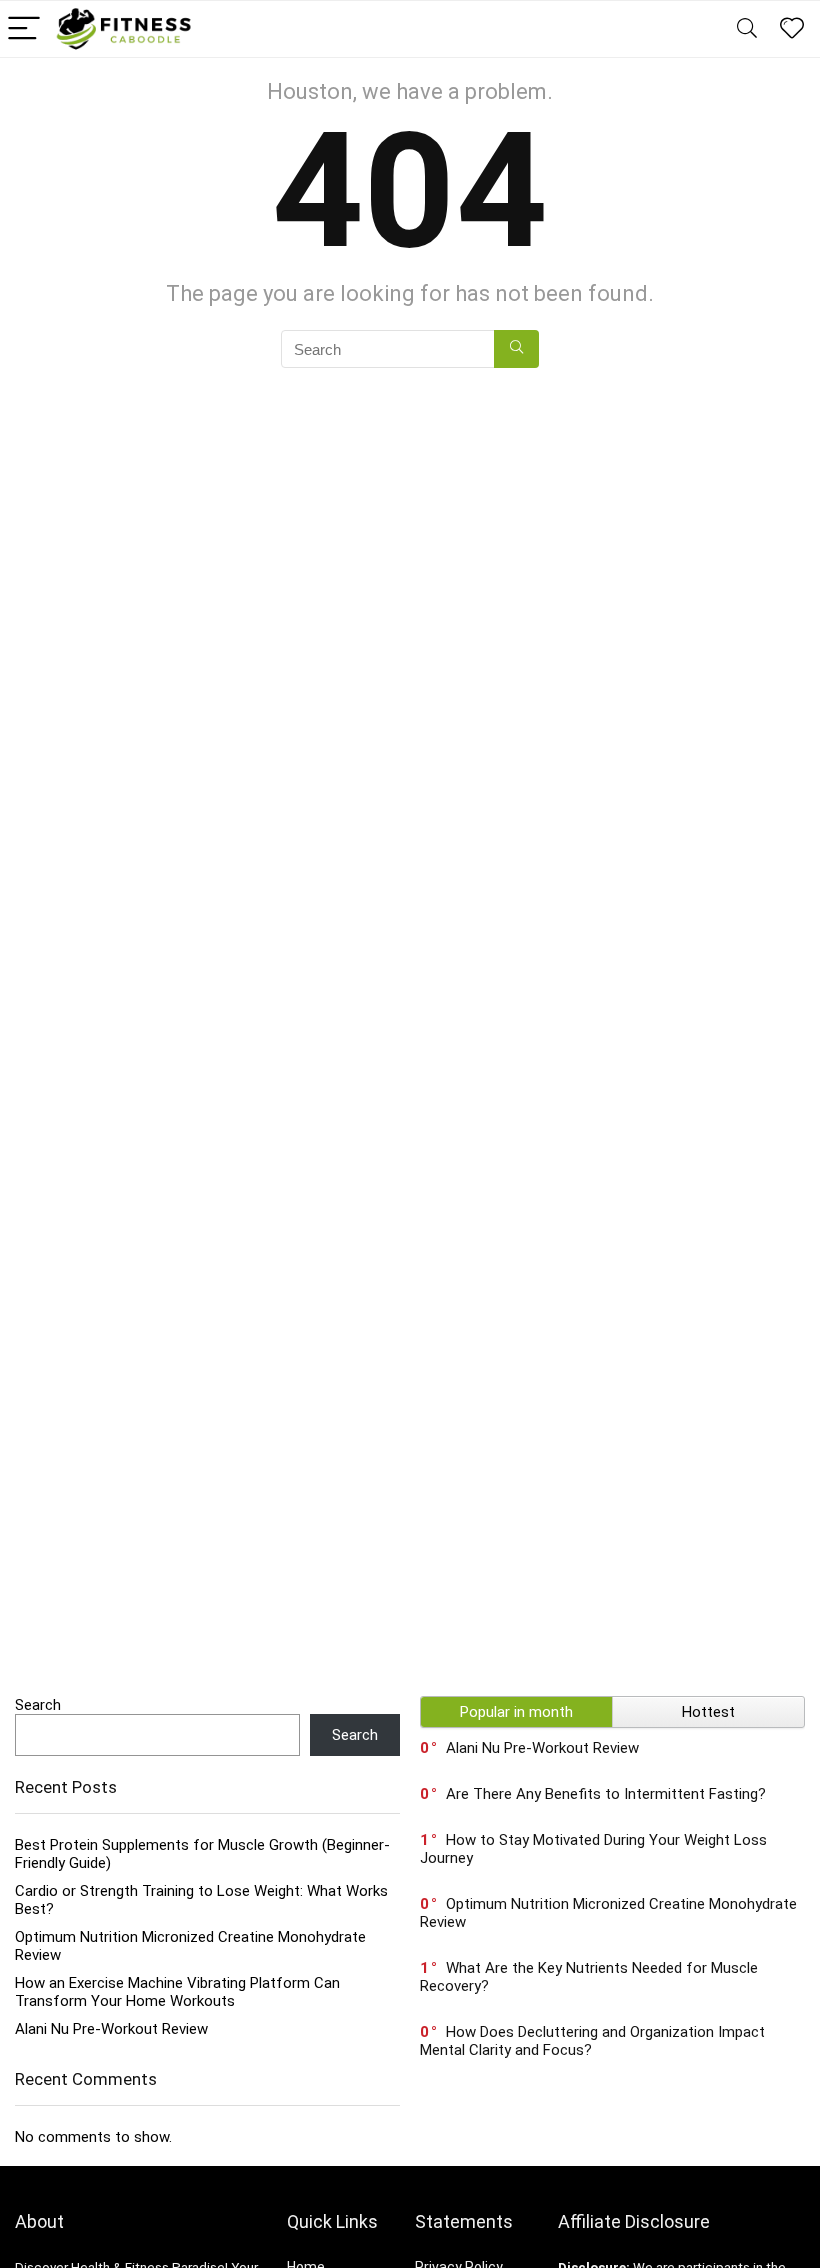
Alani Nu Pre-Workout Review (111, 2029)
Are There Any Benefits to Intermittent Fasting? (606, 1794)
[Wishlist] (792, 29)
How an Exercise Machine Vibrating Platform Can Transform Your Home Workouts (177, 1992)
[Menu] (24, 29)
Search (38, 1705)
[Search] (747, 29)
